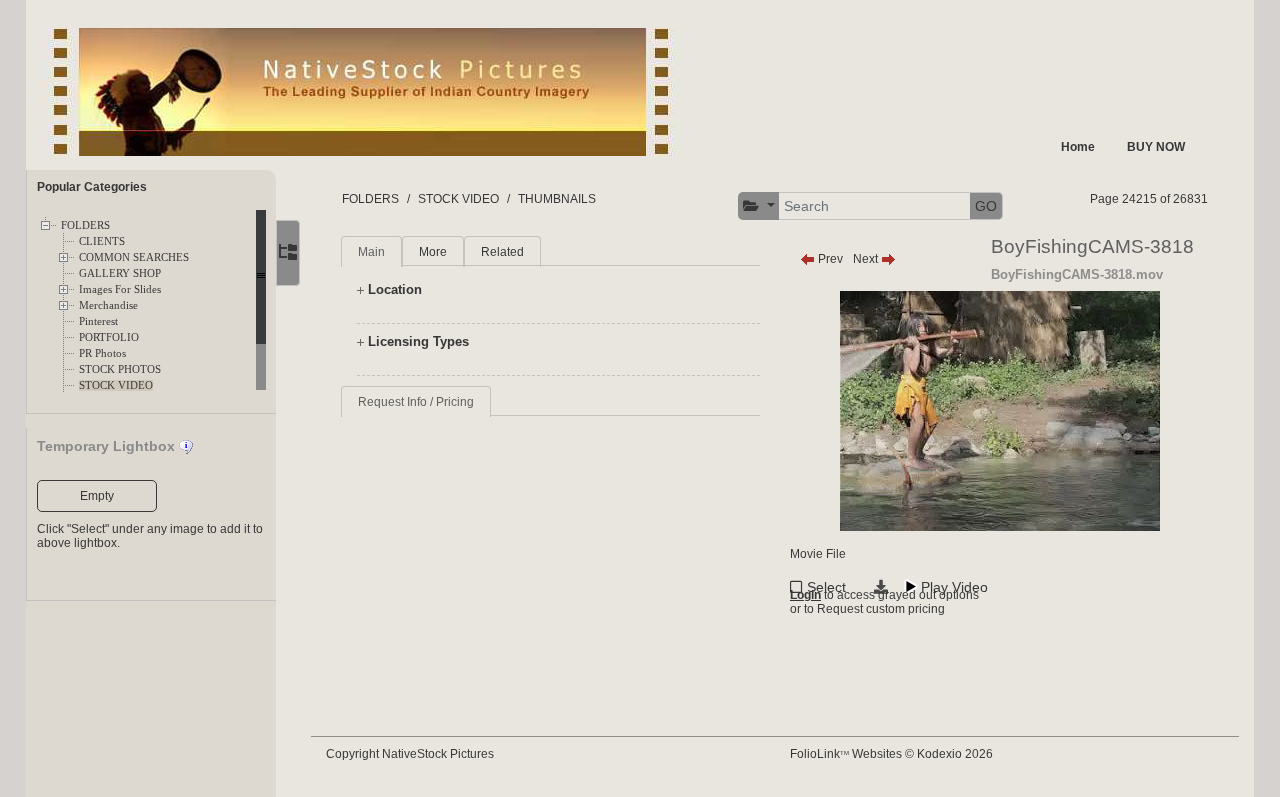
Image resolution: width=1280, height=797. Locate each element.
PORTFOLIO (109, 337)
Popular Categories (92, 187)
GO (986, 206)
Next (867, 259)
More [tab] (433, 252)
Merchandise (108, 305)
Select (826, 587)
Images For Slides (120, 289)
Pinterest (98, 321)
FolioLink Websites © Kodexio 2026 (891, 754)
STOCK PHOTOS (120, 369)
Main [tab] (371, 252)
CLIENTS (102, 241)
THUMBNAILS (557, 199)
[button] (759, 206)
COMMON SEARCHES (134, 257)
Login (805, 595)
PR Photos (102, 353)
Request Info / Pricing (416, 402)
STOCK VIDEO (116, 385)
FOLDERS (85, 225)
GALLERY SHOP (120, 273)
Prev (829, 259)
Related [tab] (502, 252)
